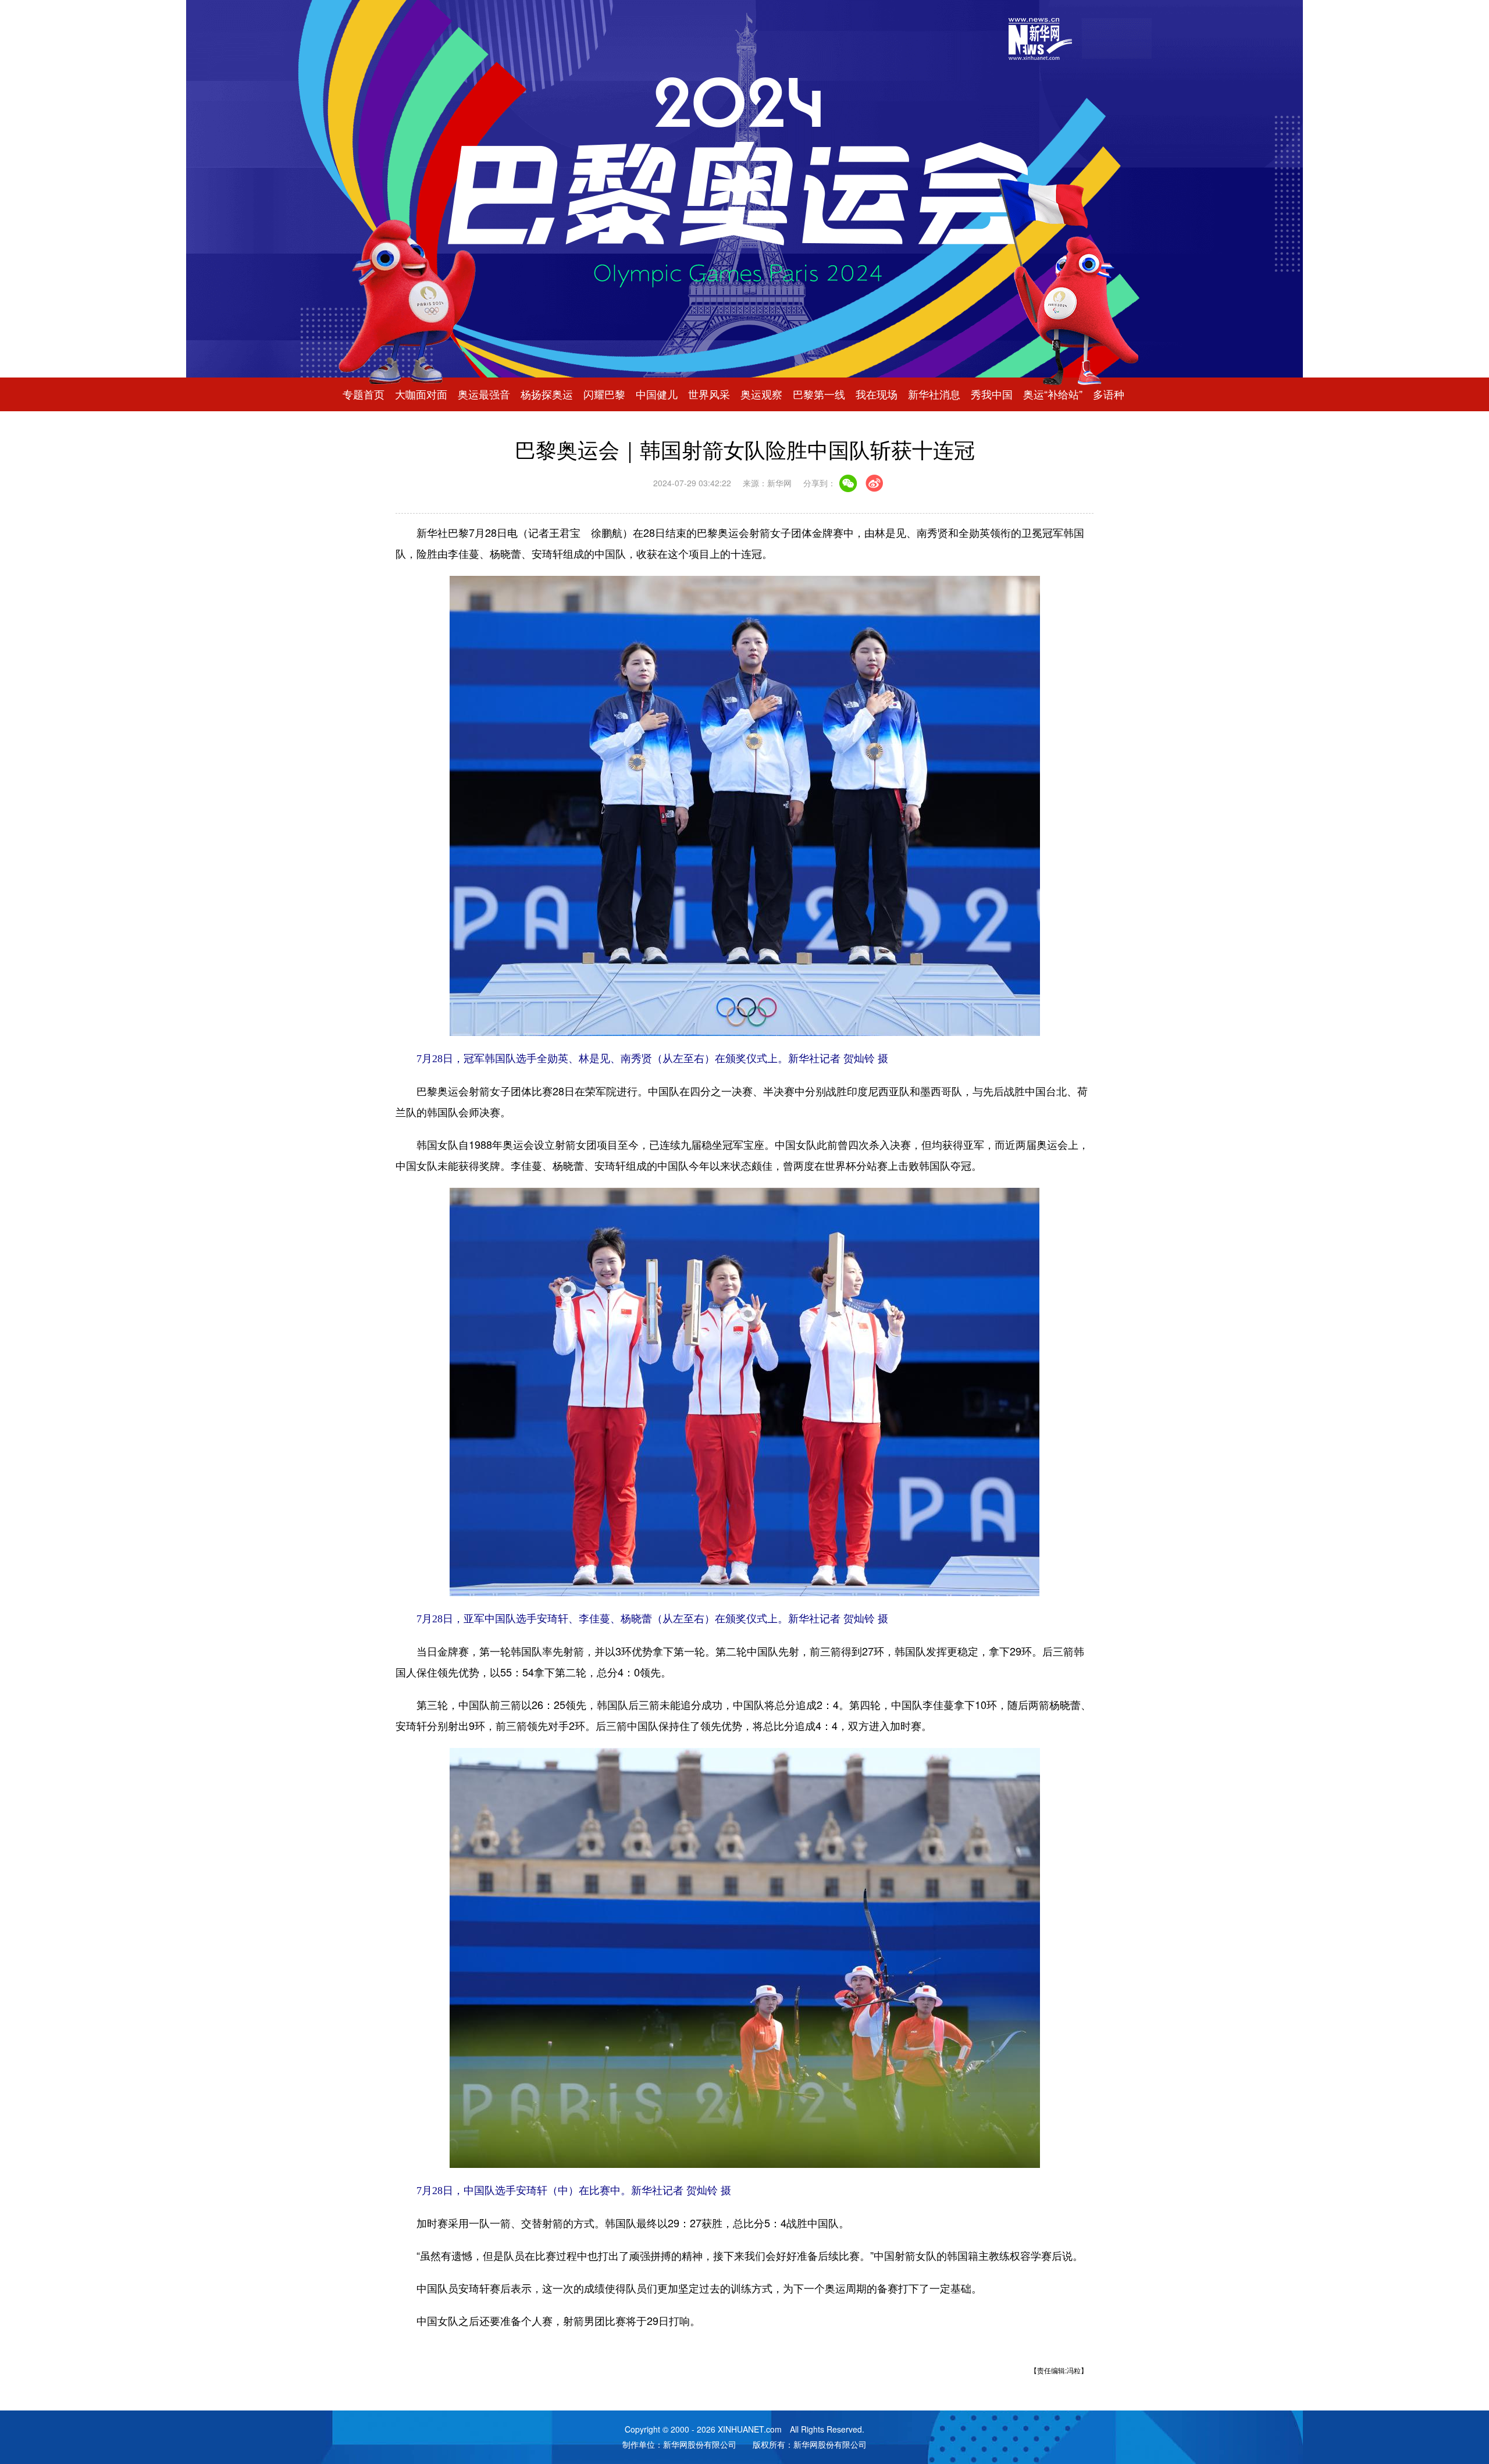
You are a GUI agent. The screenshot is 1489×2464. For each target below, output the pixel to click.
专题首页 (364, 394)
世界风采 (709, 394)
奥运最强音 (484, 394)
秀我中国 (992, 394)
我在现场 (877, 394)
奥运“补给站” (1053, 394)
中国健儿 (657, 394)
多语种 (1109, 394)
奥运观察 (761, 394)
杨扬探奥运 (547, 394)
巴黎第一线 (819, 394)
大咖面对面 (421, 394)
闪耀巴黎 (604, 394)
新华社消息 (934, 394)
